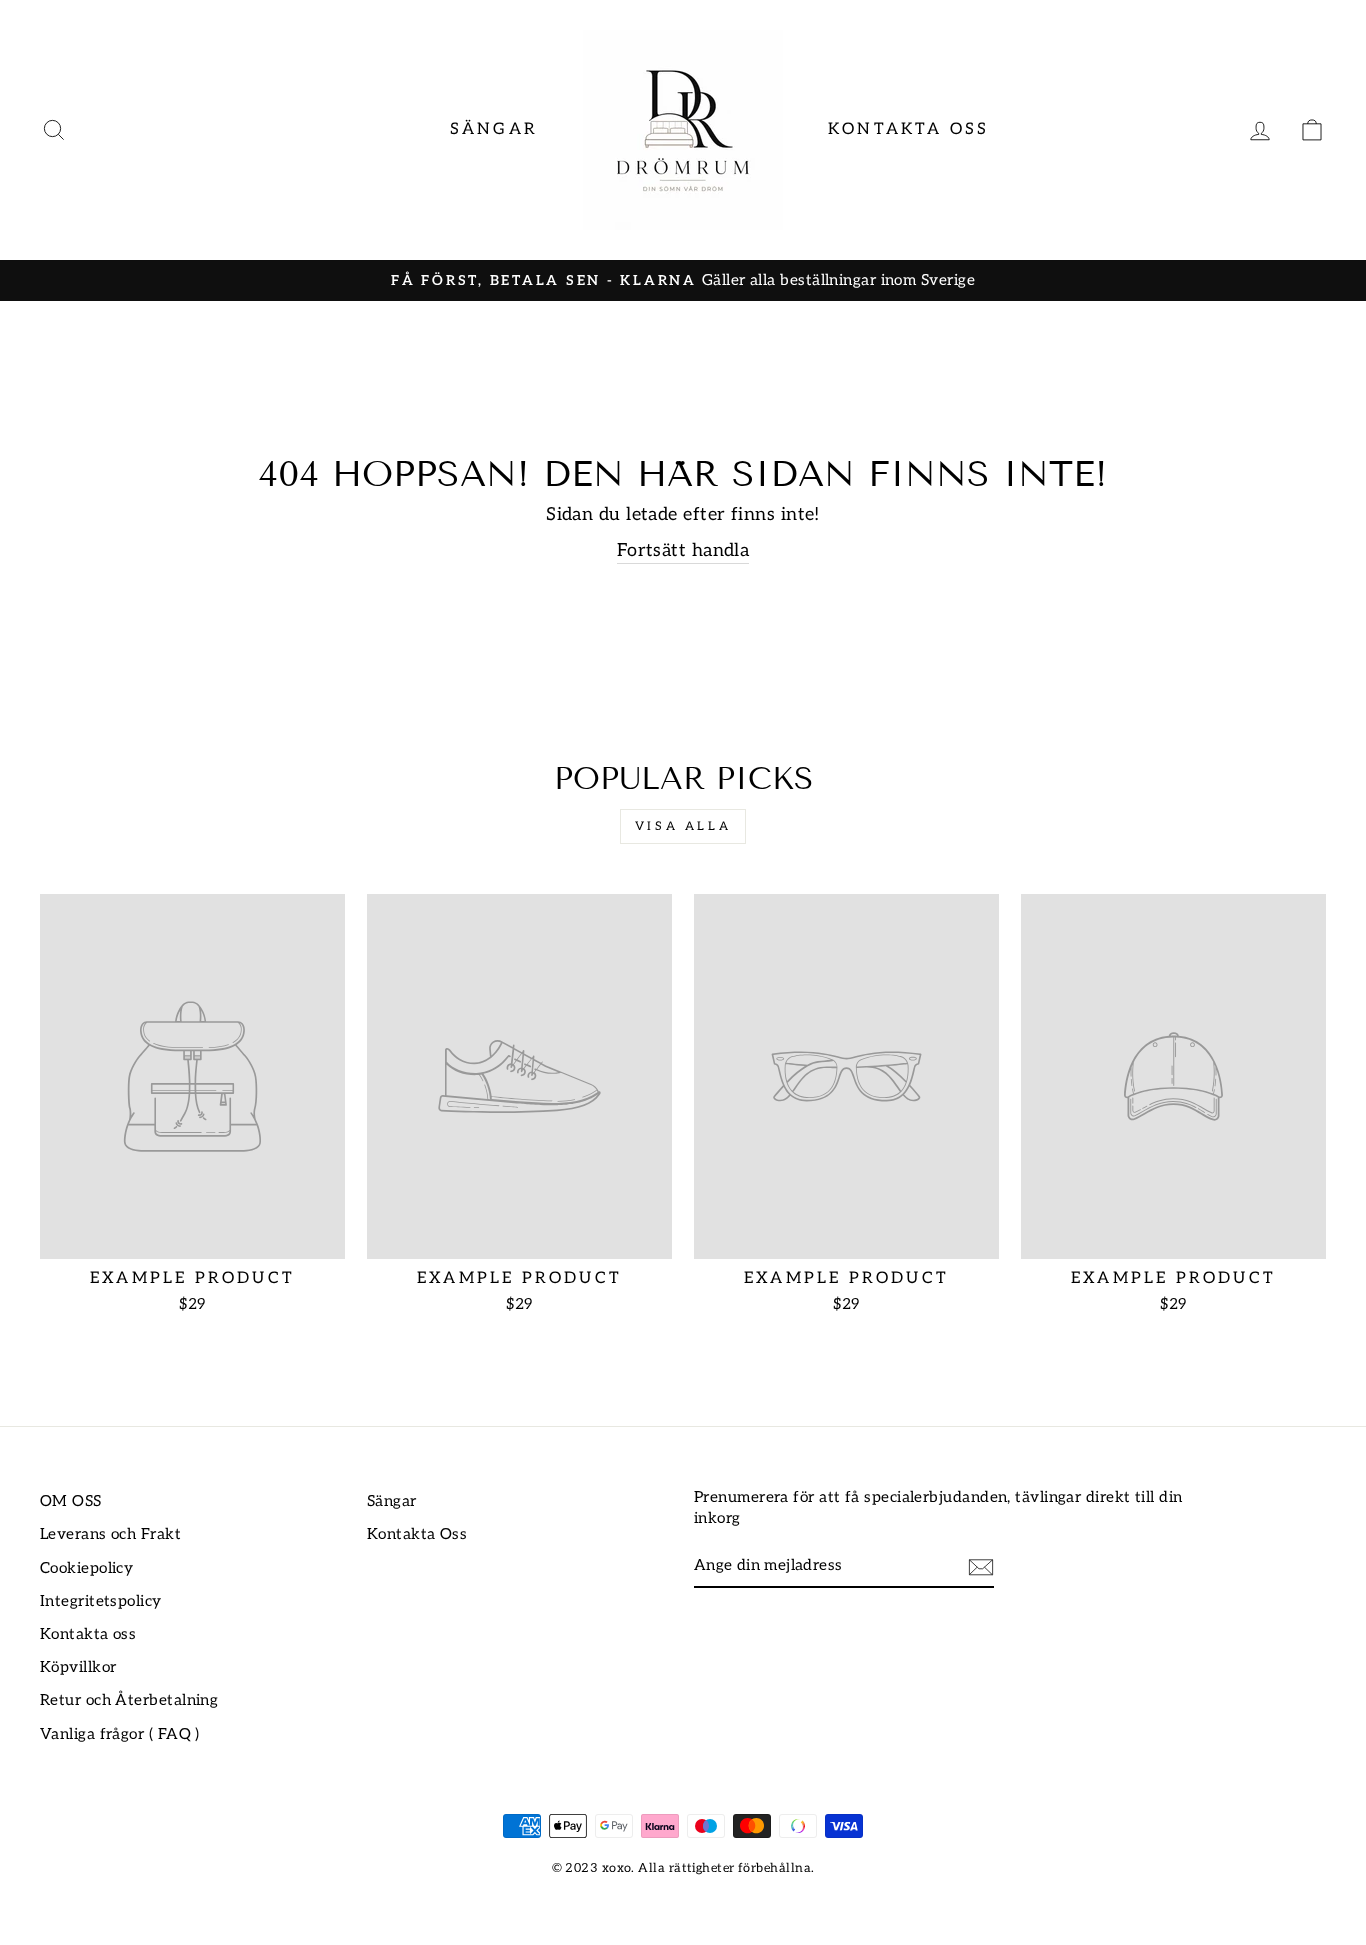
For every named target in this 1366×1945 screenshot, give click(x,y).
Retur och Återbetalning (129, 1700)
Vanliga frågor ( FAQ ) (120, 1734)
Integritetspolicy (101, 1601)
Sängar (494, 129)
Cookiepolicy (86, 1568)
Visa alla (683, 826)
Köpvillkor (78, 1667)
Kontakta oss (88, 1634)
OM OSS (71, 1501)
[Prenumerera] (981, 1566)
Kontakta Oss (908, 129)
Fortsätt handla (683, 550)
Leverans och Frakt (110, 1534)
